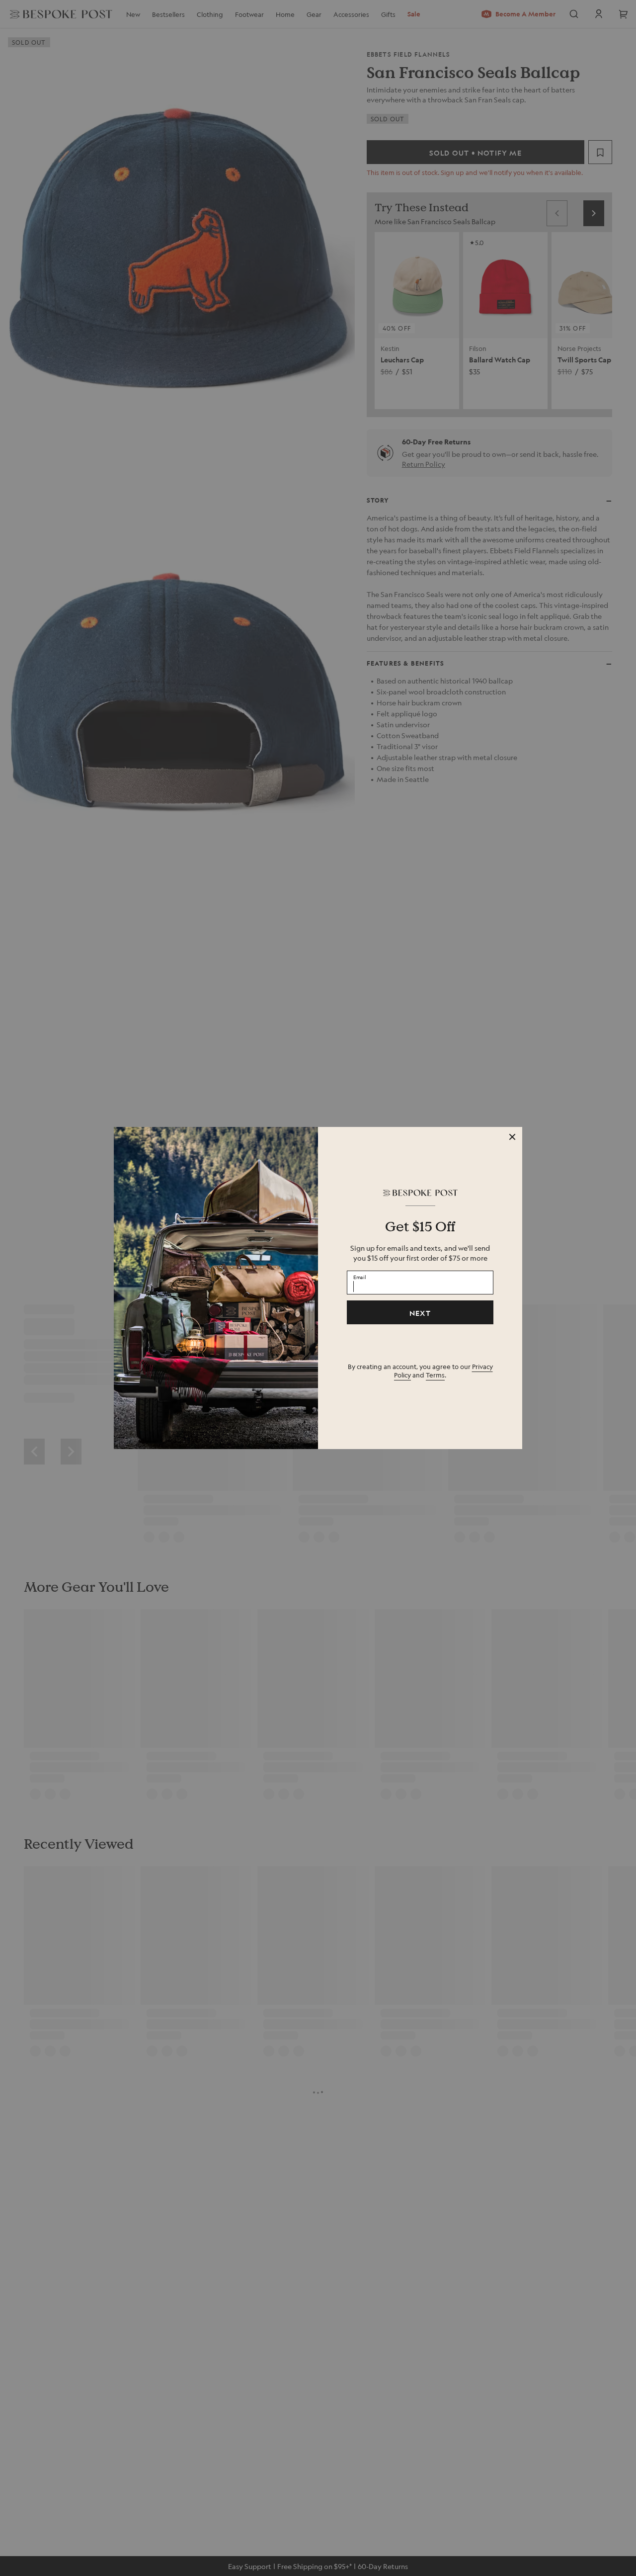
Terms (435, 1375)
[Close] (512, 1137)
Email (360, 1277)
